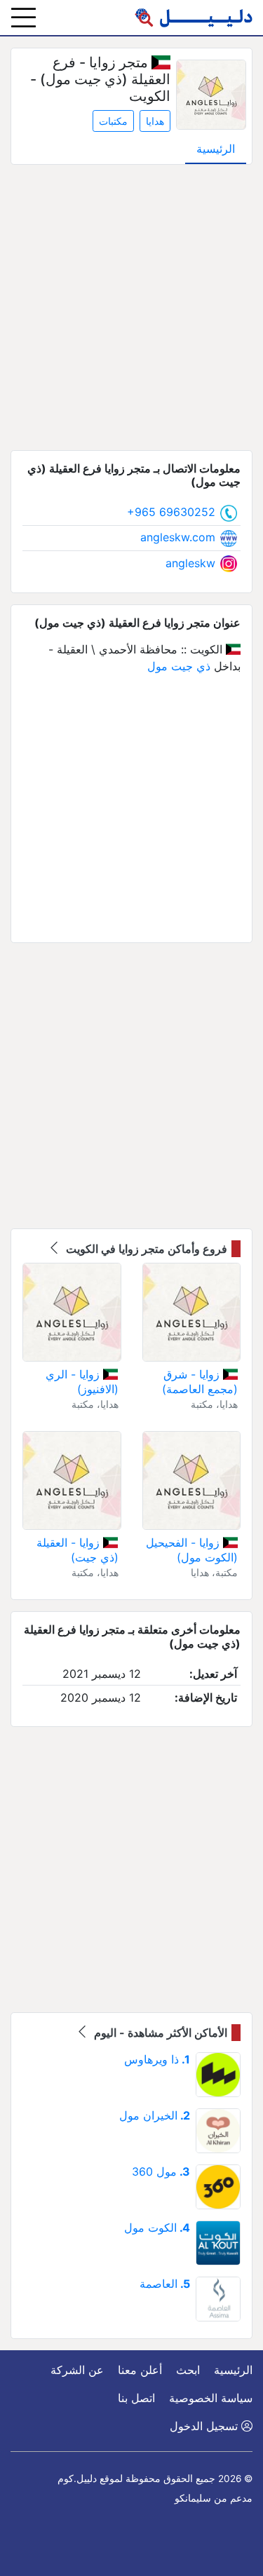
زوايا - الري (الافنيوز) (82, 1382)
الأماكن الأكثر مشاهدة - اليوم (159, 2033)
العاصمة (165, 2284)
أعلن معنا (140, 2370)
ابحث (188, 2370)
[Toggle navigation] (23, 18)
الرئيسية (216, 149)
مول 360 (161, 2171)
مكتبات (113, 121)
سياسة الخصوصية (211, 2398)
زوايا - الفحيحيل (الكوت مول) (192, 1550)
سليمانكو (193, 2498)
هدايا (155, 121)
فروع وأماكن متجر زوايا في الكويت (145, 1249)
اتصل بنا (136, 2398)
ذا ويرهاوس (157, 2059)
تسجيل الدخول (205, 2426)
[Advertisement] (131, 307)
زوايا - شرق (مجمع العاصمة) (200, 1382)
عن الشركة (77, 2370)
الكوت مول (157, 2228)
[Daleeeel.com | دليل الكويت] (194, 18)
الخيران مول (155, 2115)
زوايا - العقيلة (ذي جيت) (77, 1550)
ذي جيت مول (179, 666)
